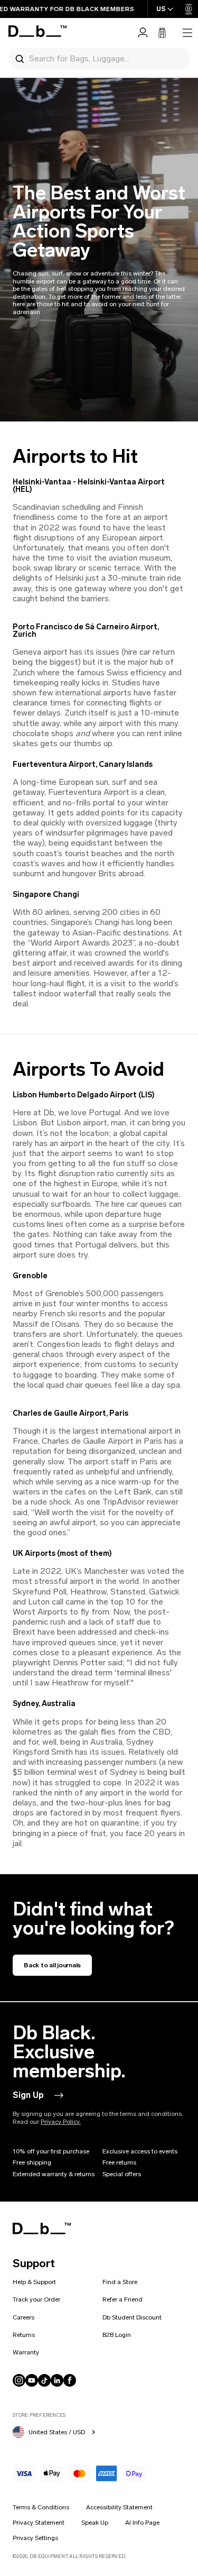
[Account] (143, 33)
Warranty (26, 2352)
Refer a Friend (122, 2299)
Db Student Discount (132, 2317)
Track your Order (36, 2299)
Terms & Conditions (41, 2507)
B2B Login (117, 2335)
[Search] (20, 58)
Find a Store (120, 2282)
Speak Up (95, 2523)
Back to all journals (52, 1965)
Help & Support (34, 2282)
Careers (23, 2317)
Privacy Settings (35, 2538)
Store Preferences (39, 2415)
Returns (24, 2335)
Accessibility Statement (119, 2507)
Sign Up (28, 2095)
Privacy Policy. (61, 2122)
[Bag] (162, 33)
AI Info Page (142, 2523)
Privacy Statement (39, 2523)
